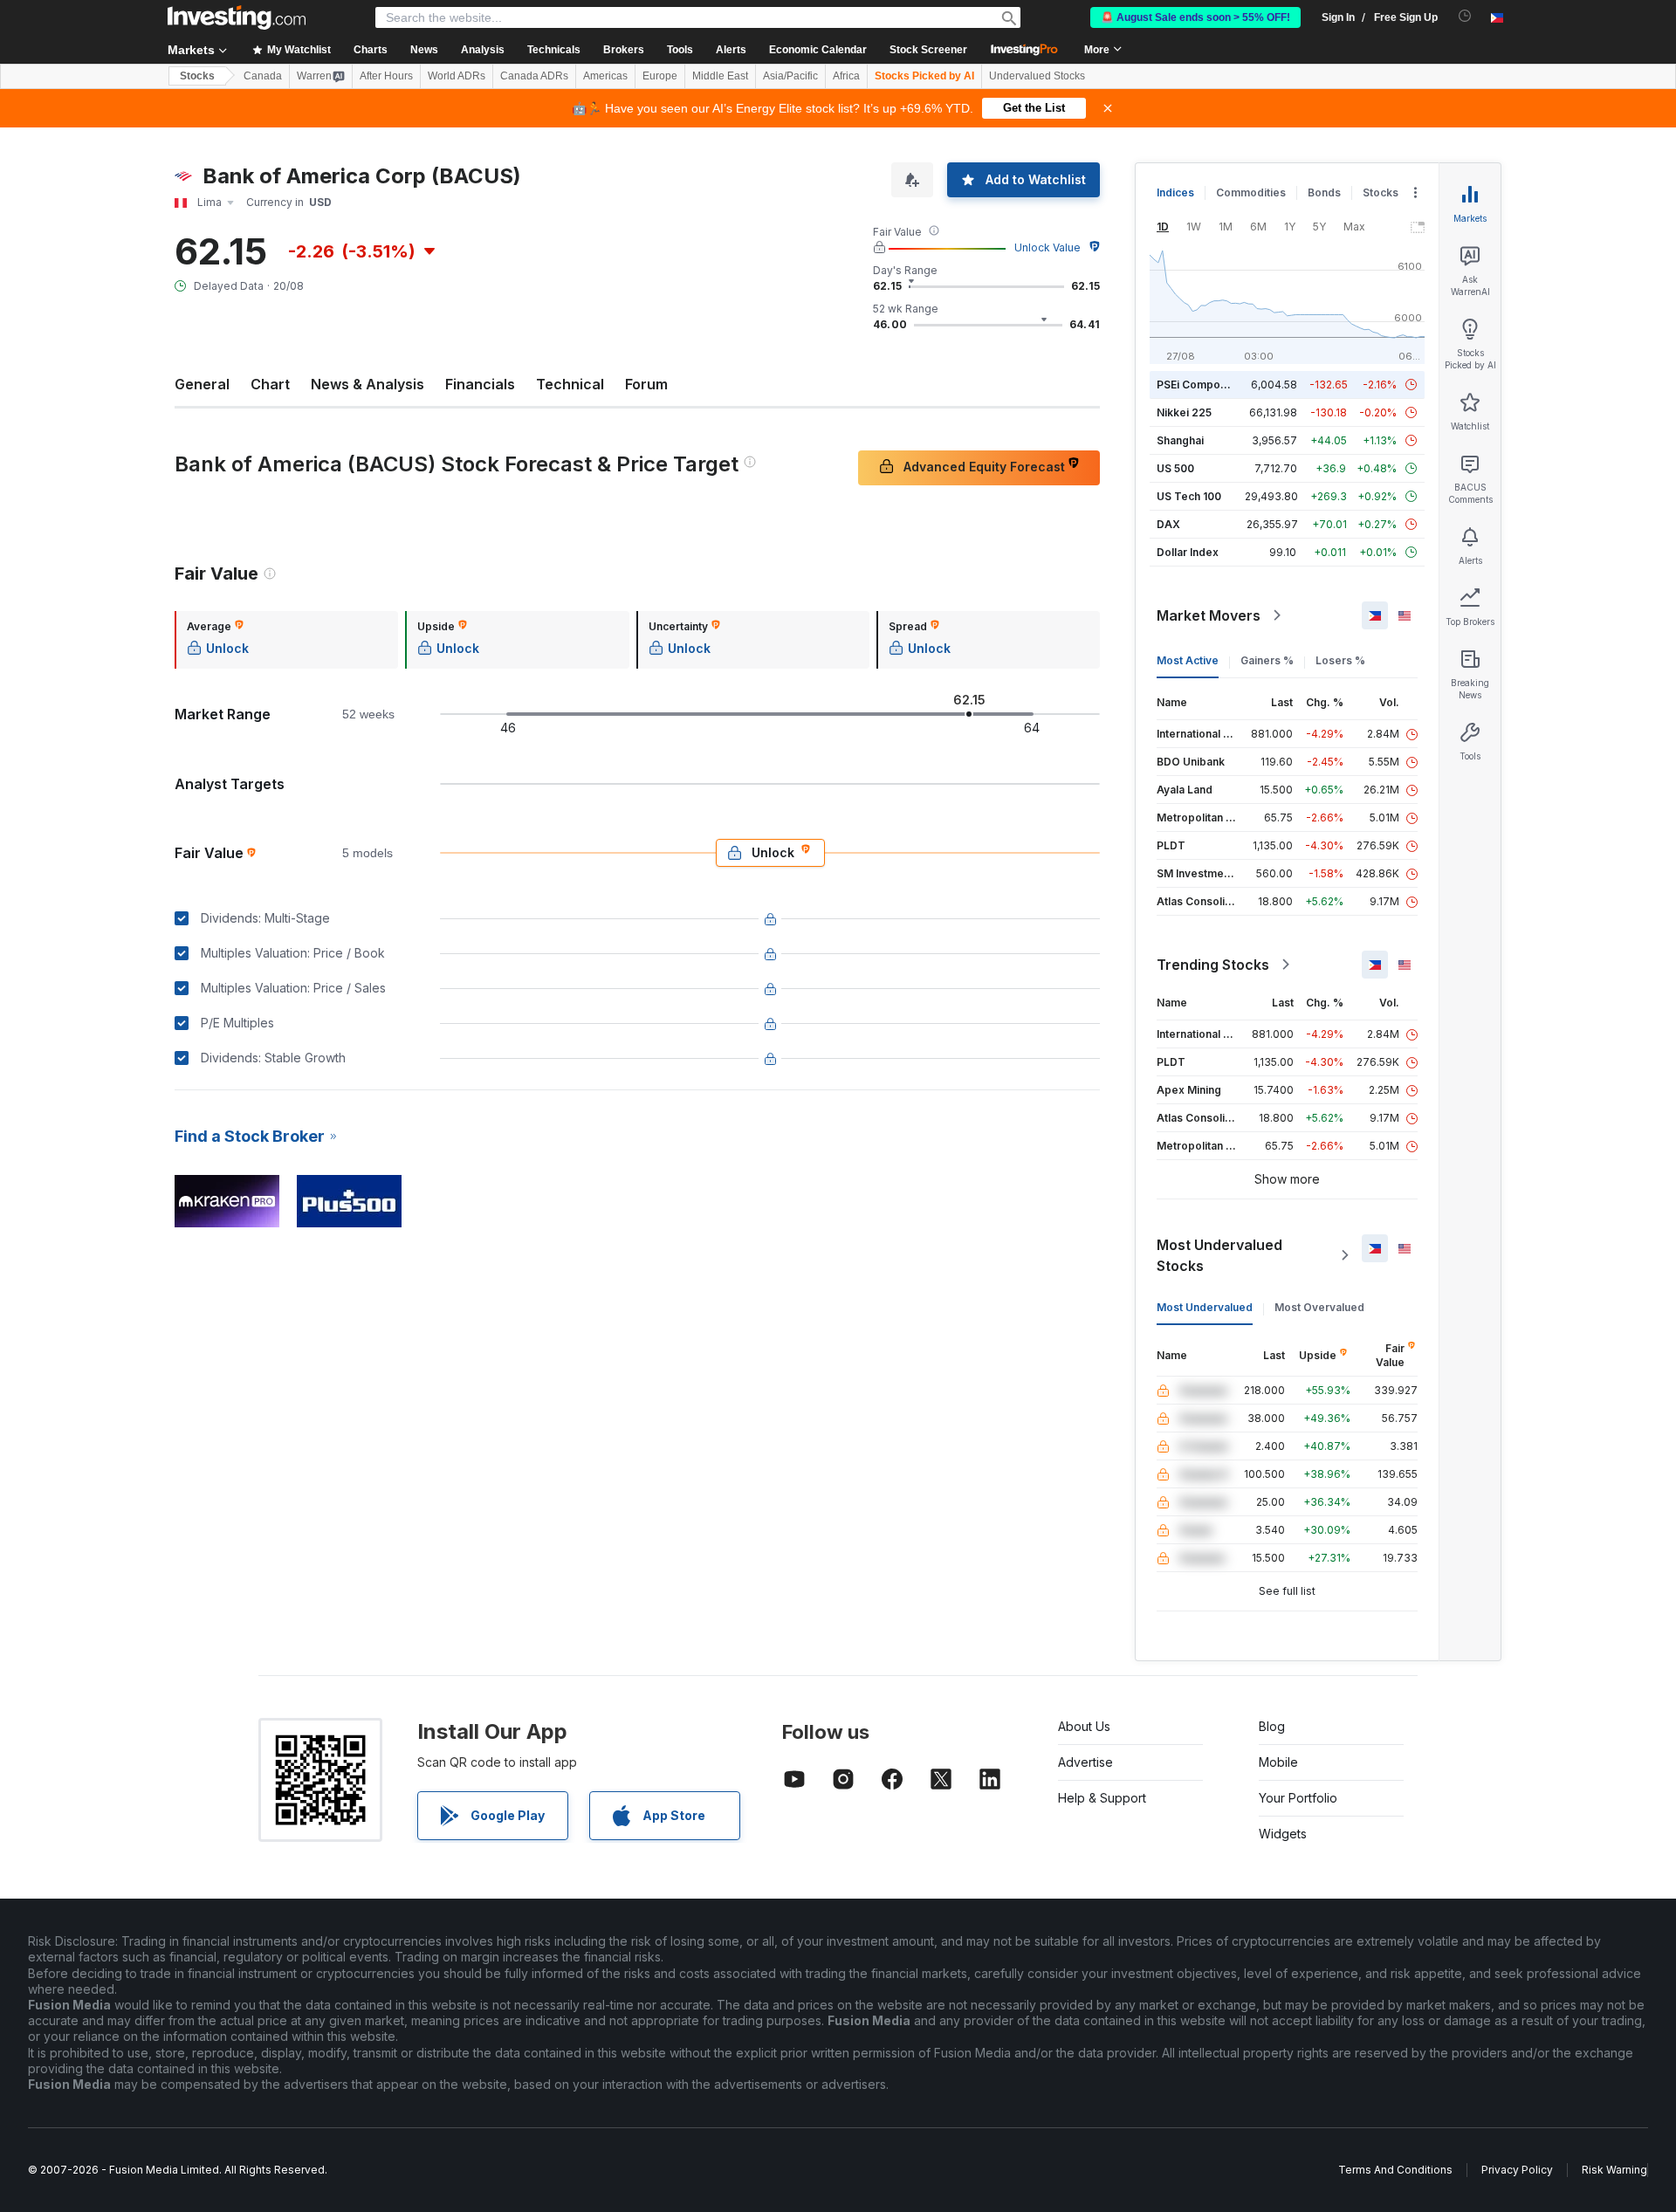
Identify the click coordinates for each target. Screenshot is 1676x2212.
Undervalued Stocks (1037, 76)
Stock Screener (928, 50)
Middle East (720, 76)
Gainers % (1267, 660)
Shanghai (1180, 440)
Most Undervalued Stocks (1219, 1255)
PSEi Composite (1198, 385)
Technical (570, 384)
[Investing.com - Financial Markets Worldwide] (237, 17)
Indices (1175, 192)
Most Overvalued (1319, 1307)
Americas (605, 76)
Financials (480, 384)
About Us (1084, 1726)
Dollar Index (1188, 552)
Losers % (1340, 660)
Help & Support (1102, 1798)
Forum (646, 384)
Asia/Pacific (790, 76)
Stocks (197, 76)
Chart (270, 384)
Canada (263, 76)
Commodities (1251, 192)
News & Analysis (367, 384)
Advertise (1085, 1762)
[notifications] (1465, 16)
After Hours (386, 76)
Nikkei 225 (1184, 412)
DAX (1168, 524)
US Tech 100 (1189, 496)
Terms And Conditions (1395, 2170)
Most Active (1188, 660)
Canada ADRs (534, 76)
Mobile (1278, 1762)
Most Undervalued (1205, 1307)
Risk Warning (1614, 2170)
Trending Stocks (1213, 965)
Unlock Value (1047, 247)
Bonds (1324, 192)
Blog (1272, 1726)
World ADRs (457, 76)
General (202, 384)
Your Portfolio (1298, 1798)
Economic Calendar (818, 50)
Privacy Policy (1517, 2170)
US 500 (1175, 468)
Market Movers (1209, 615)
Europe (660, 76)
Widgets (1283, 1834)
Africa (846, 76)
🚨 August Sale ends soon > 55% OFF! (1195, 17)
